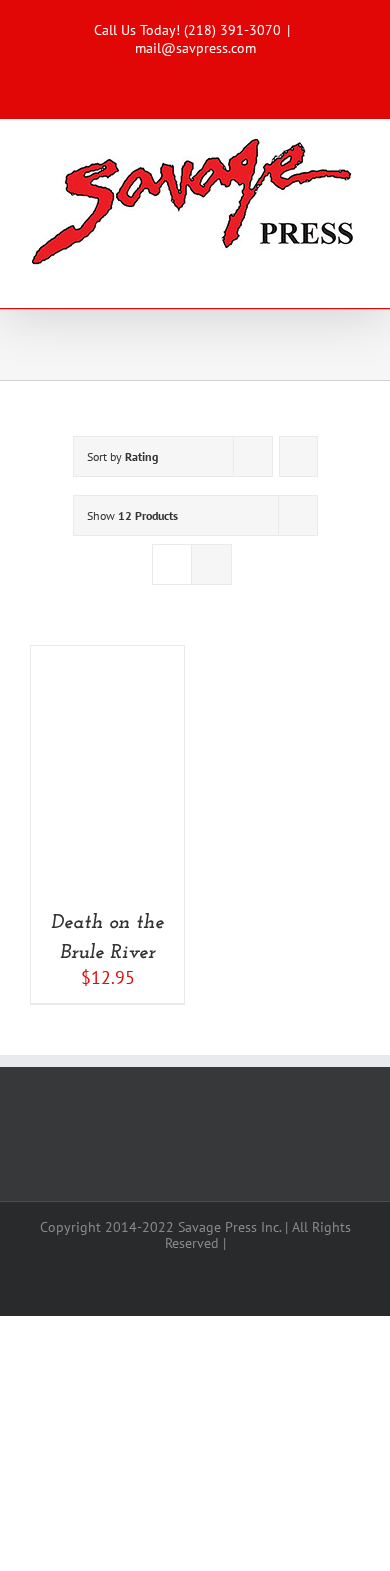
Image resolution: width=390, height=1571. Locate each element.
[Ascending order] (298, 456)
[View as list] (211, 564)
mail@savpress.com (195, 48)
